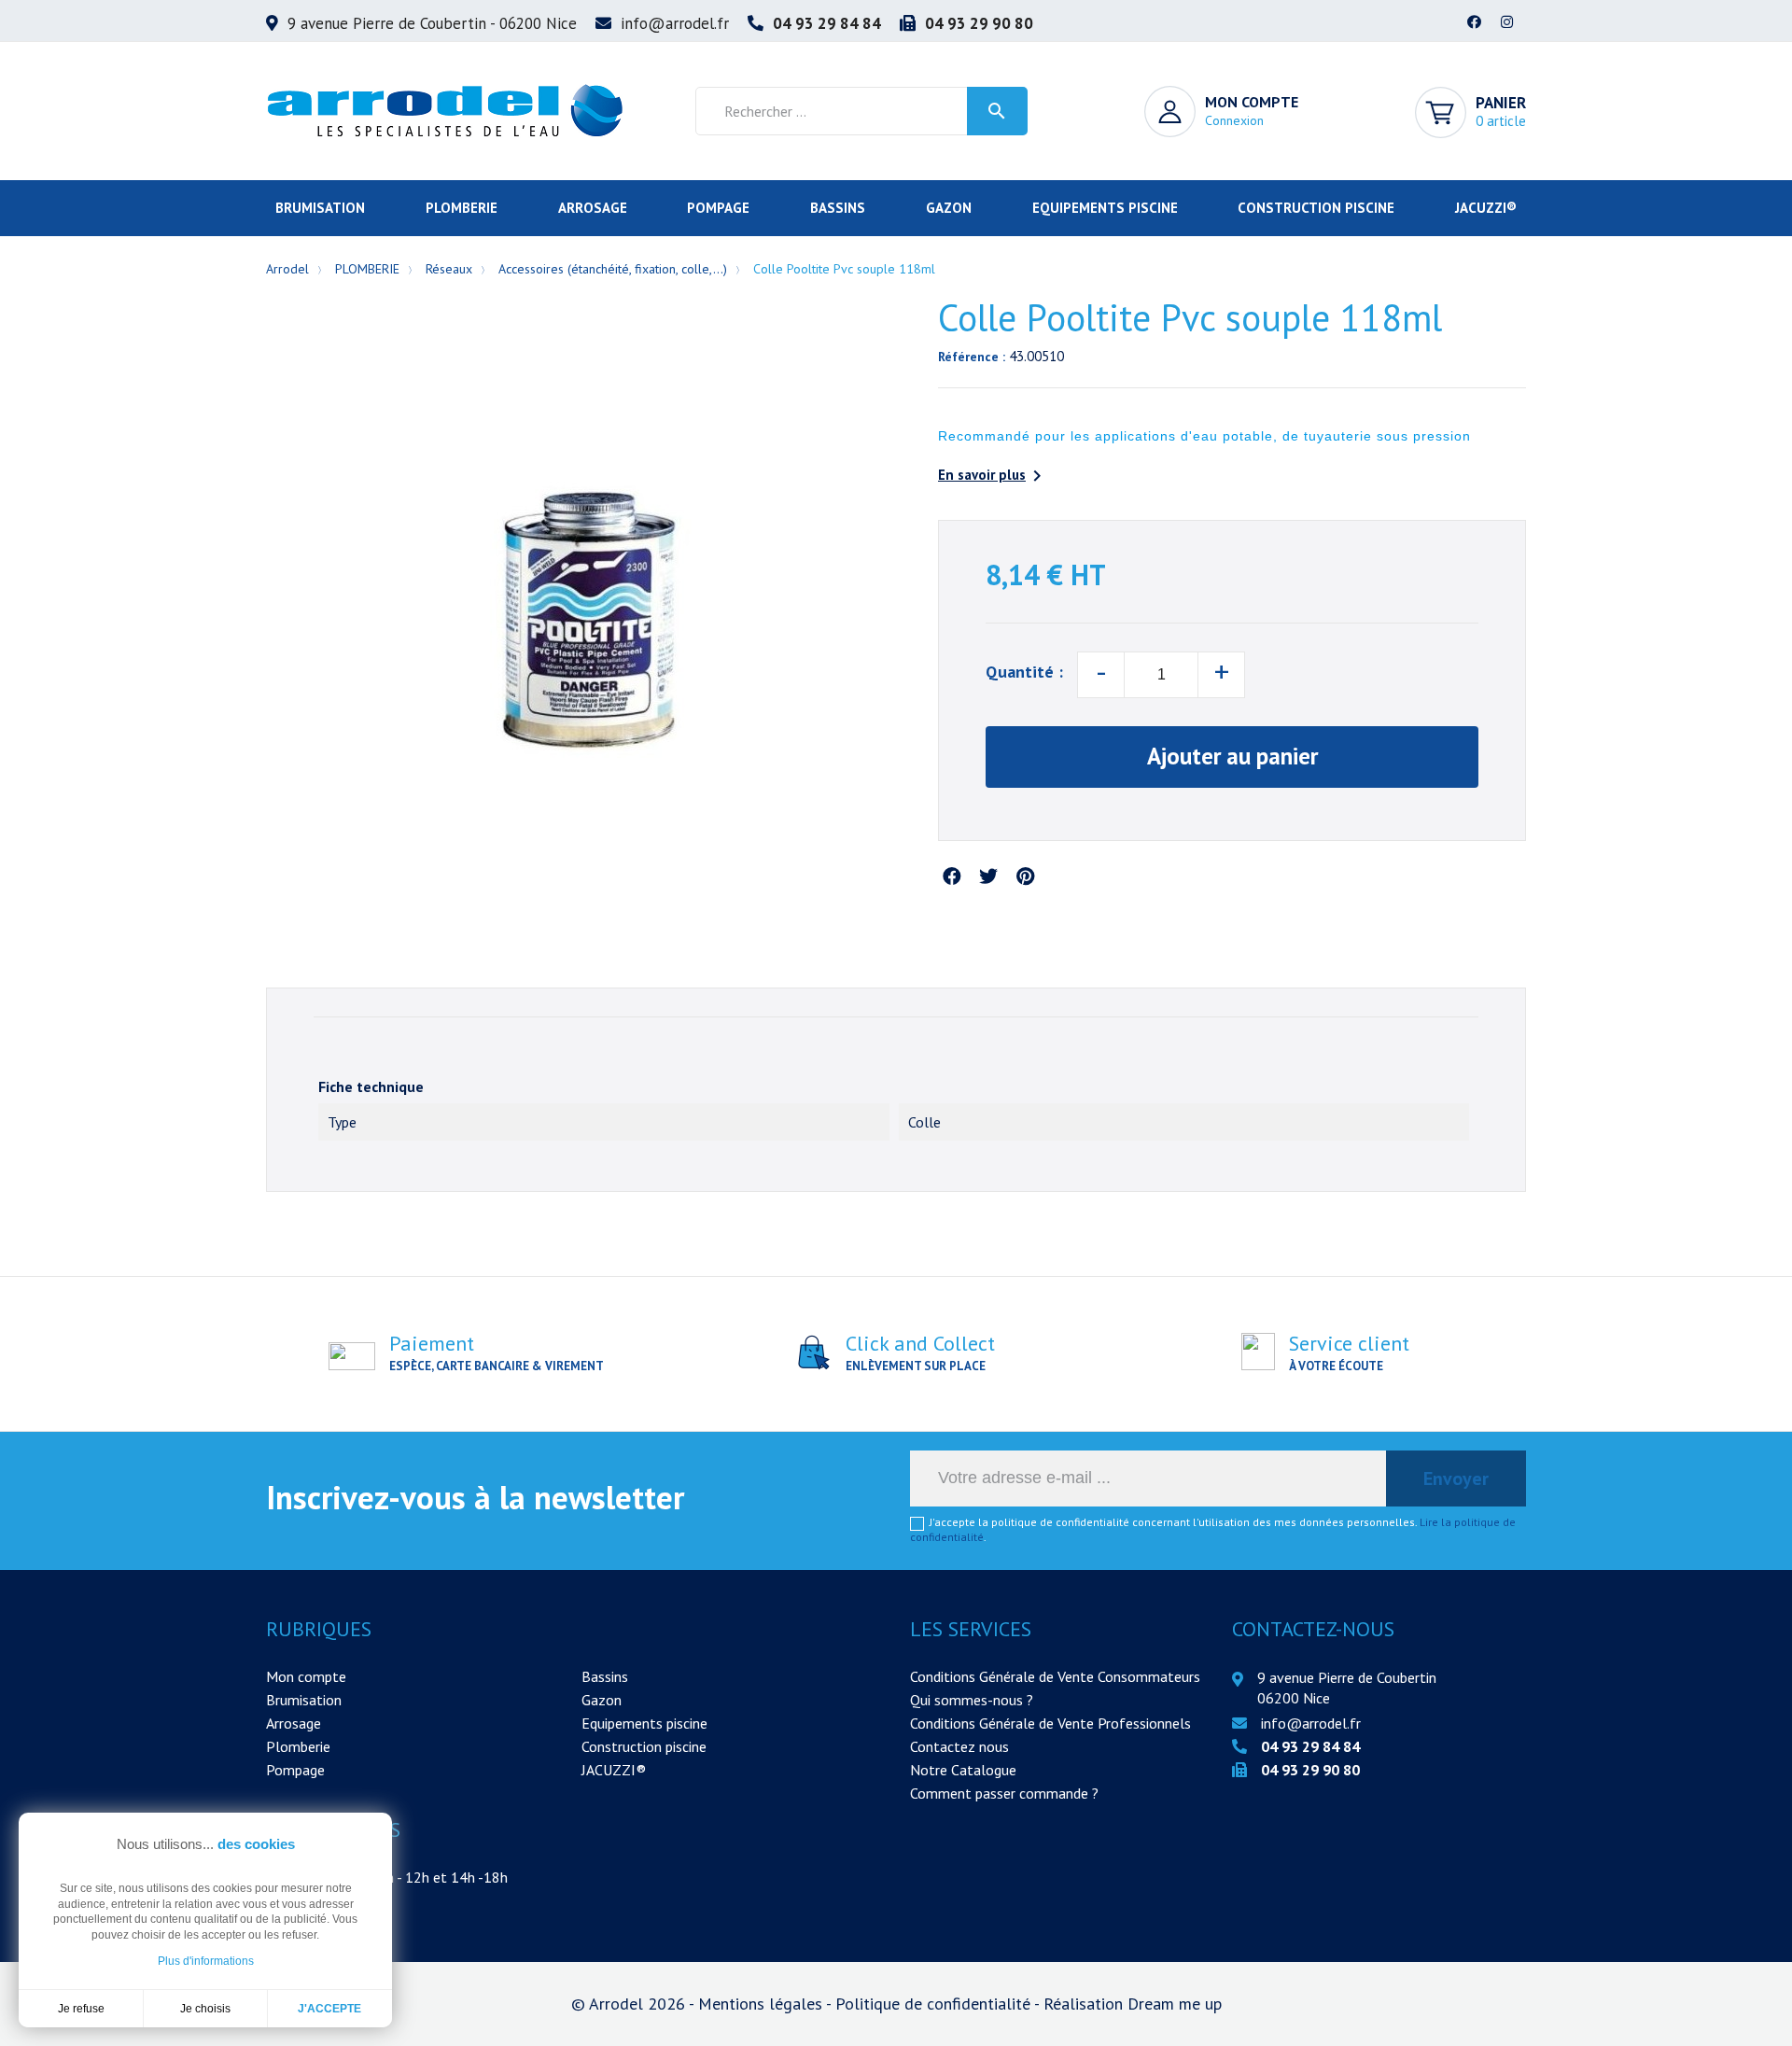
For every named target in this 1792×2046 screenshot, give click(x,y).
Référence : (972, 357)
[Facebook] (1475, 23)
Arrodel (287, 269)
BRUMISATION (320, 208)
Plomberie (298, 1746)
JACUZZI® (1486, 208)
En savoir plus (993, 476)
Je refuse (81, 2009)
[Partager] (952, 877)
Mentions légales (762, 2004)
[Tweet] (988, 877)
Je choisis (205, 2009)
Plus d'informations (206, 1961)
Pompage (295, 1770)
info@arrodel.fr (675, 23)
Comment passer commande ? (1004, 1793)
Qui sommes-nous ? (972, 1700)
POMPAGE (718, 208)
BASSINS (838, 208)
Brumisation (304, 1700)
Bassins (605, 1676)
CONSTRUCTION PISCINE (1316, 208)
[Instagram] (1507, 23)
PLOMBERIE (462, 208)
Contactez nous (959, 1746)
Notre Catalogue (963, 1770)
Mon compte (306, 1676)
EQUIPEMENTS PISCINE (1105, 208)
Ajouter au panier (1232, 756)
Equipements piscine (644, 1723)
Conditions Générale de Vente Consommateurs (1055, 1676)
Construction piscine (644, 1746)
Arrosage (294, 1723)
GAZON (949, 208)
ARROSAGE (593, 208)
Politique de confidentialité (935, 2004)
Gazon (602, 1700)
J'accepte (329, 2009)
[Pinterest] (1025, 877)
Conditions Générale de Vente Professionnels (1050, 1723)
